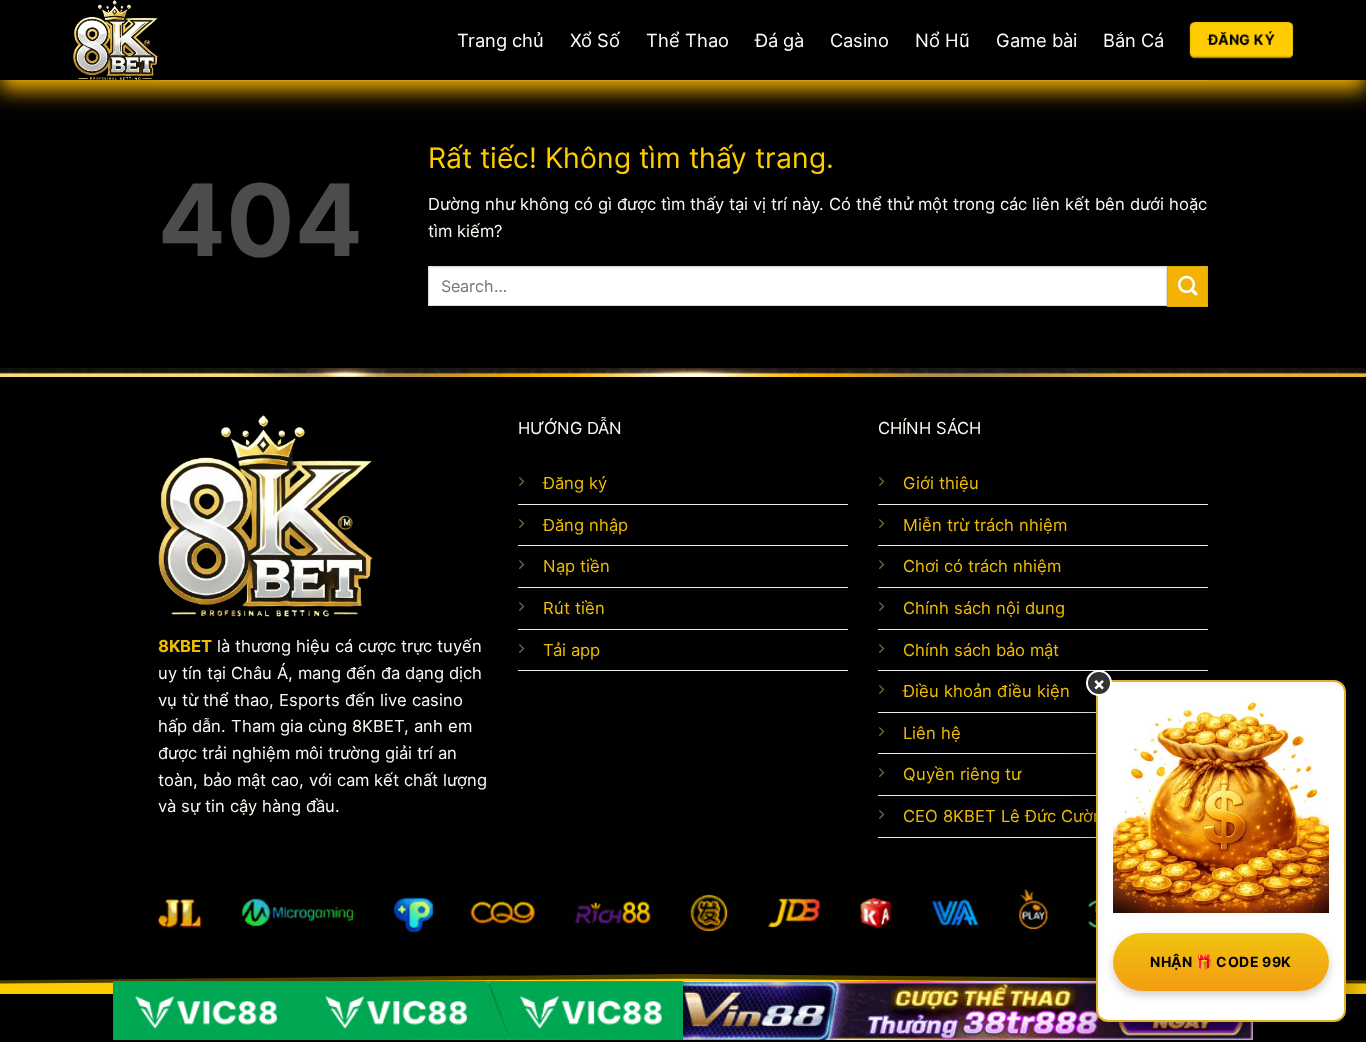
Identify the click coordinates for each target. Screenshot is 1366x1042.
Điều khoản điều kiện (986, 691)
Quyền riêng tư (962, 774)
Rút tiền (574, 608)
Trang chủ (500, 40)
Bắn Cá (1133, 40)
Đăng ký (575, 483)
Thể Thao (687, 40)
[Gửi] (1187, 286)
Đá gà (779, 40)
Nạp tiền (576, 566)
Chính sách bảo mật (981, 650)
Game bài (1036, 40)
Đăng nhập (585, 525)
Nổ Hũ (942, 40)
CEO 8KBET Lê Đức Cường (1008, 816)
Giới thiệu (941, 483)
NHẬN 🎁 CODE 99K (1220, 961)
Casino (859, 40)
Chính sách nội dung (984, 608)
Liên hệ (932, 733)
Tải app (571, 650)
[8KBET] (188, 40)
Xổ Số (595, 40)
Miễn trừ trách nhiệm (985, 525)
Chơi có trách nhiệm (982, 566)
